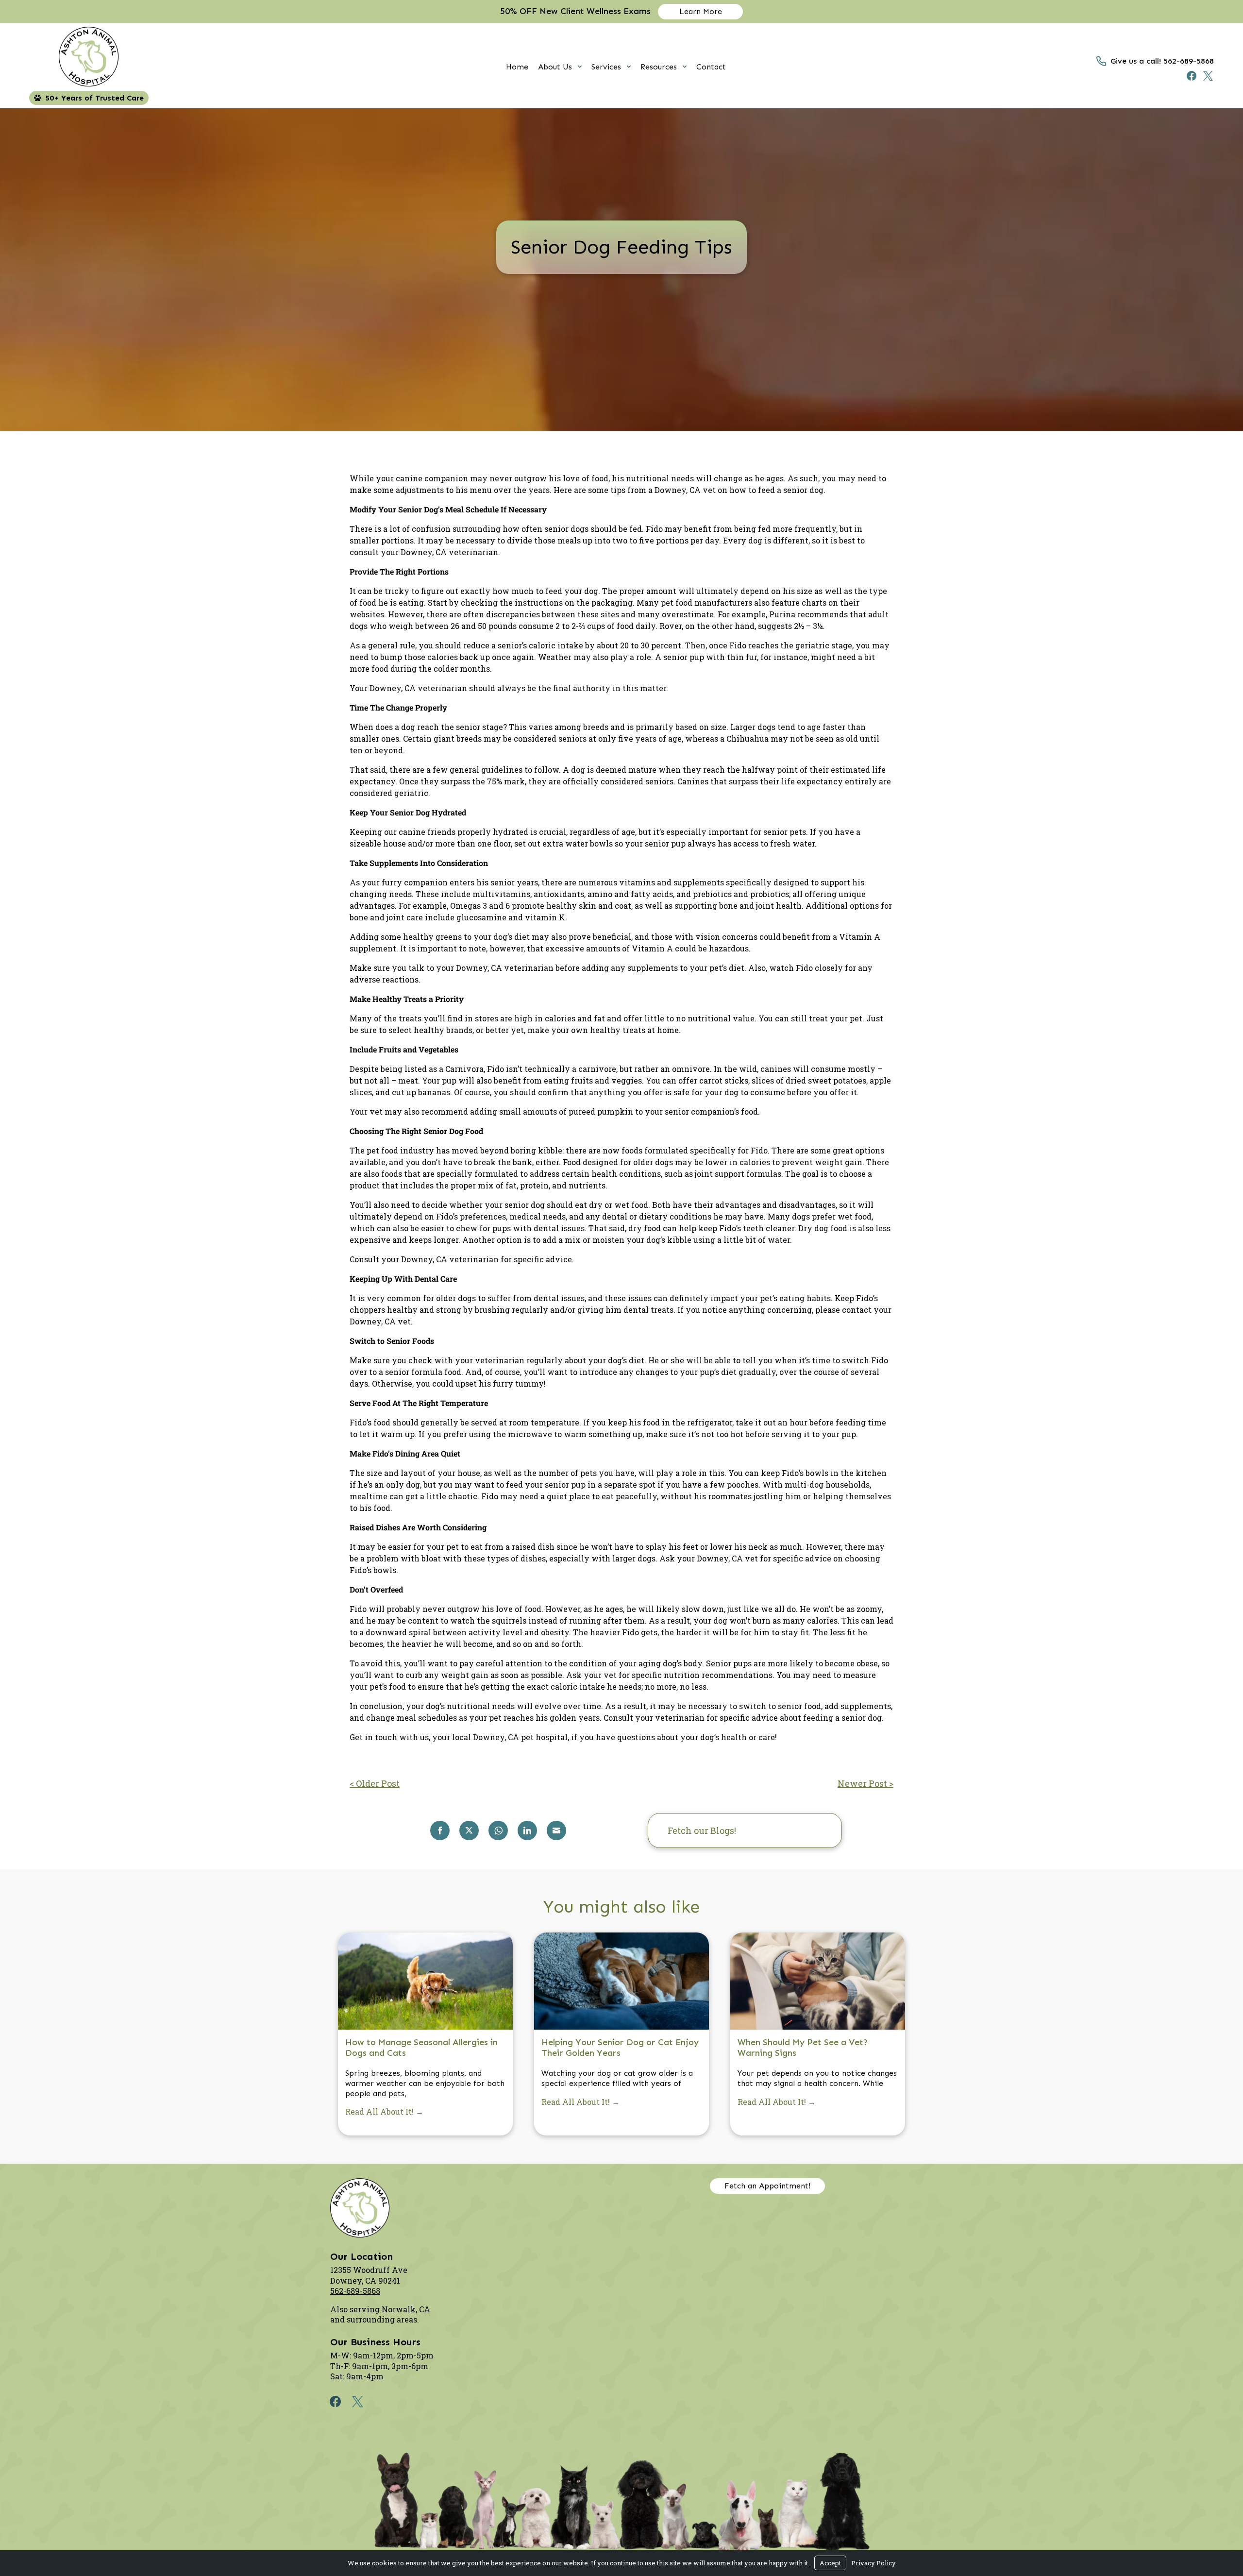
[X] (1206, 76)
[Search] (819, 1830)
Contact (711, 67)
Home (517, 67)
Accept (830, 2563)
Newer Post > (865, 1783)
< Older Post (375, 1783)
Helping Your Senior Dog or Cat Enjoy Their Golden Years (620, 2048)
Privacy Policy (873, 2563)
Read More (384, 2106)
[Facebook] (1189, 76)
